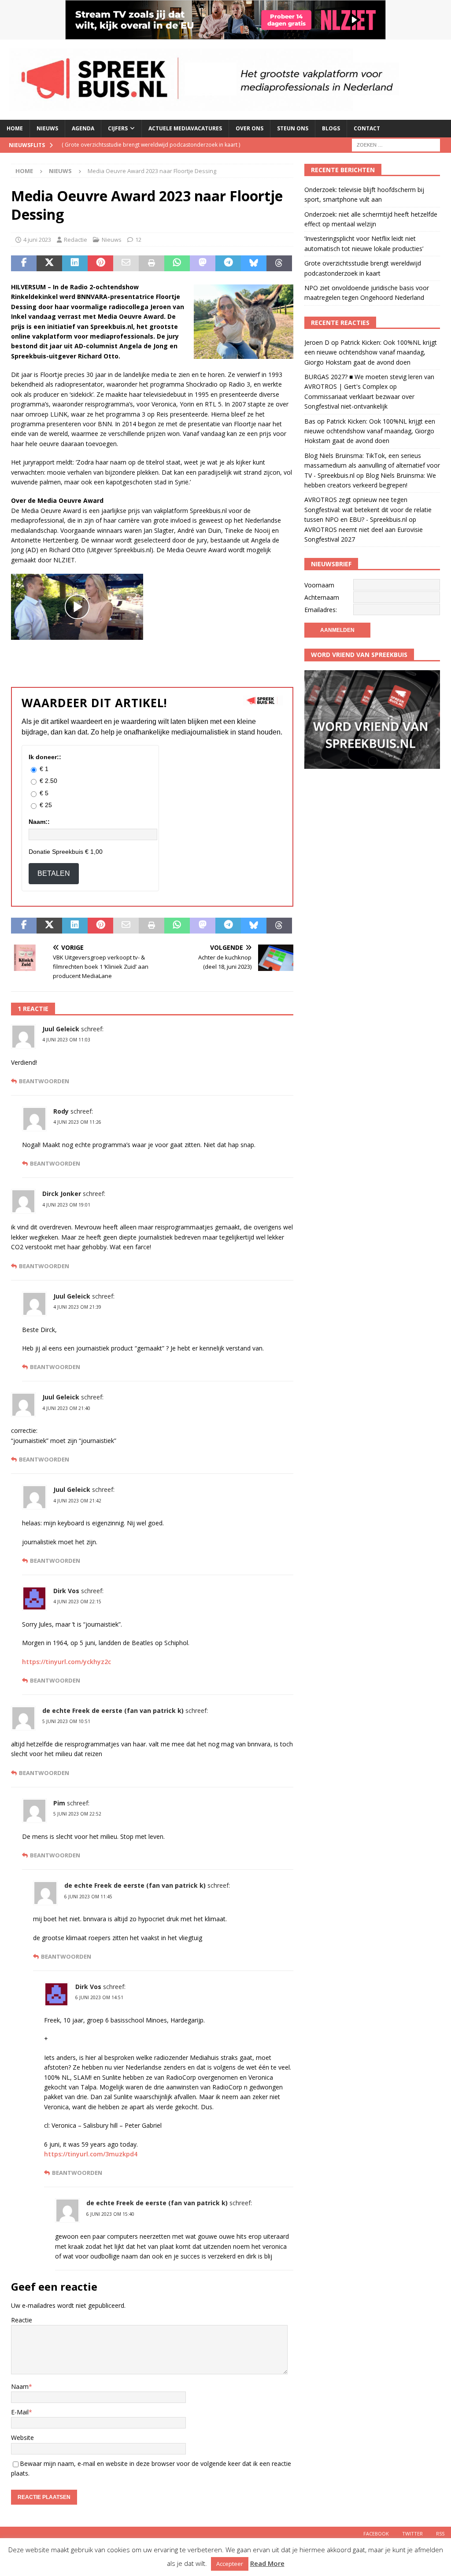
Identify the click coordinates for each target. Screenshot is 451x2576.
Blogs (331, 128)
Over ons (250, 128)
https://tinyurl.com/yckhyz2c (67, 1662)
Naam (20, 2386)
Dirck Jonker (62, 1194)
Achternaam (322, 597)
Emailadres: (321, 610)
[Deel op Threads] (279, 263)
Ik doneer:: (45, 757)
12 (138, 240)
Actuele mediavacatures (185, 128)
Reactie (22, 2320)
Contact (367, 128)
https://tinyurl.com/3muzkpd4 (91, 2154)
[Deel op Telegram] (228, 263)
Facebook (376, 2534)
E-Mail (20, 2412)
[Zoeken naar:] (396, 144)
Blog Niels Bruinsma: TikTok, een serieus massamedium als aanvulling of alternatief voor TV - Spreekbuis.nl (372, 465)
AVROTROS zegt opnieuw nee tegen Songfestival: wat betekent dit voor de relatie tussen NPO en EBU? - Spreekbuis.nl (368, 509)
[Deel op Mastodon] (203, 263)
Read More (267, 2563)
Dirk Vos (66, 1591)
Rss (440, 2534)
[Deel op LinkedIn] (75, 263)
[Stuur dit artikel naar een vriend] (126, 263)
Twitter (412, 2534)
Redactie (76, 240)
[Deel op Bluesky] (254, 263)
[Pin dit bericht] (100, 263)
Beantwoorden (44, 1081)
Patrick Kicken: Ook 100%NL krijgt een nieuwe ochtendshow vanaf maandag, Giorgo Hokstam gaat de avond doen (371, 352)
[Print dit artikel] (152, 263)
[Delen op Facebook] (24, 263)
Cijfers (118, 128)
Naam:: (39, 822)
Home (15, 128)
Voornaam (319, 585)
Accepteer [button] (230, 2564)
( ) (173, 147)
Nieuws (47, 128)
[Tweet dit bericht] (49, 263)
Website (22, 2438)
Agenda (83, 128)
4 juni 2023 (37, 240)
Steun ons (293, 128)
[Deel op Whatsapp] (177, 263)
